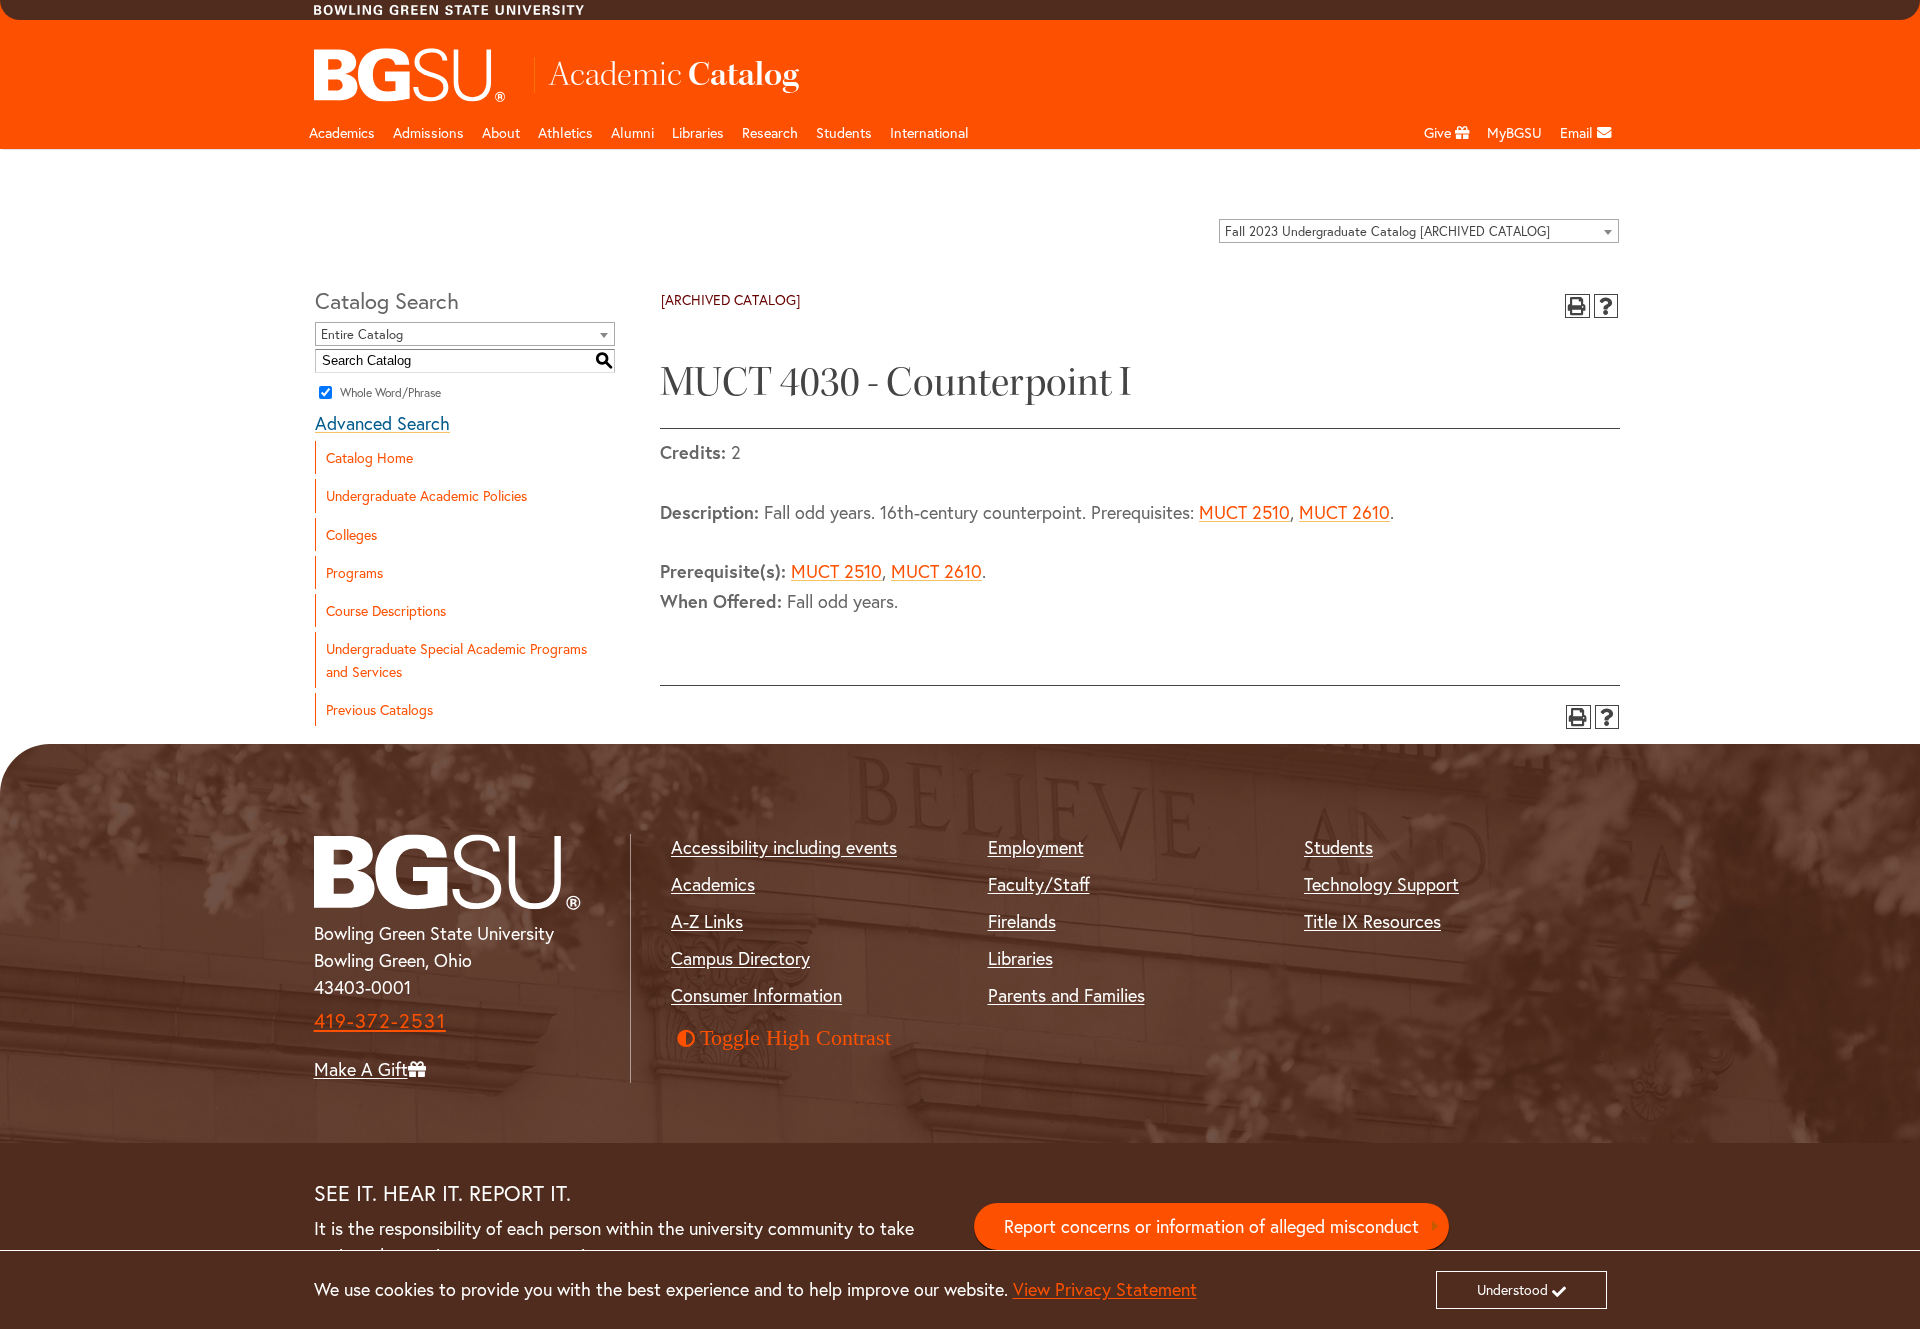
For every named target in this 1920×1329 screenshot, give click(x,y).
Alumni (632, 132)
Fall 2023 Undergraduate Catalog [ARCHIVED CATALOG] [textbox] (1387, 231)
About (501, 132)
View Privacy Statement (1105, 1289)
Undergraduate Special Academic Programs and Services (456, 660)
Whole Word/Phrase (390, 392)
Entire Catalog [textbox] (362, 334)
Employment (1036, 847)
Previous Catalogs (379, 709)
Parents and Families (1066, 995)
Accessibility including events (784, 847)
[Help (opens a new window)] (1606, 306)
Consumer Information (756, 995)
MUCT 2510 (1244, 512)
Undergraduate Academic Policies (426, 495)
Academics (342, 132)
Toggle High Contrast (795, 1038)
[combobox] (1419, 231)
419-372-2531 (380, 1020)
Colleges (351, 534)
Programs (354, 572)
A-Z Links (707, 921)
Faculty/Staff (1039, 884)
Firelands (1022, 921)
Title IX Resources (1372, 921)
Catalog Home (369, 457)
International (929, 132)
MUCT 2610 (1344, 512)
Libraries (698, 132)
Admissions (428, 132)
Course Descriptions (386, 610)
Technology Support (1381, 884)
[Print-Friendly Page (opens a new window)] (1577, 306)
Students (844, 132)
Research (770, 132)
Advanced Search (382, 423)
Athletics (565, 132)
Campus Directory (740, 958)
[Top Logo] (410, 75)
